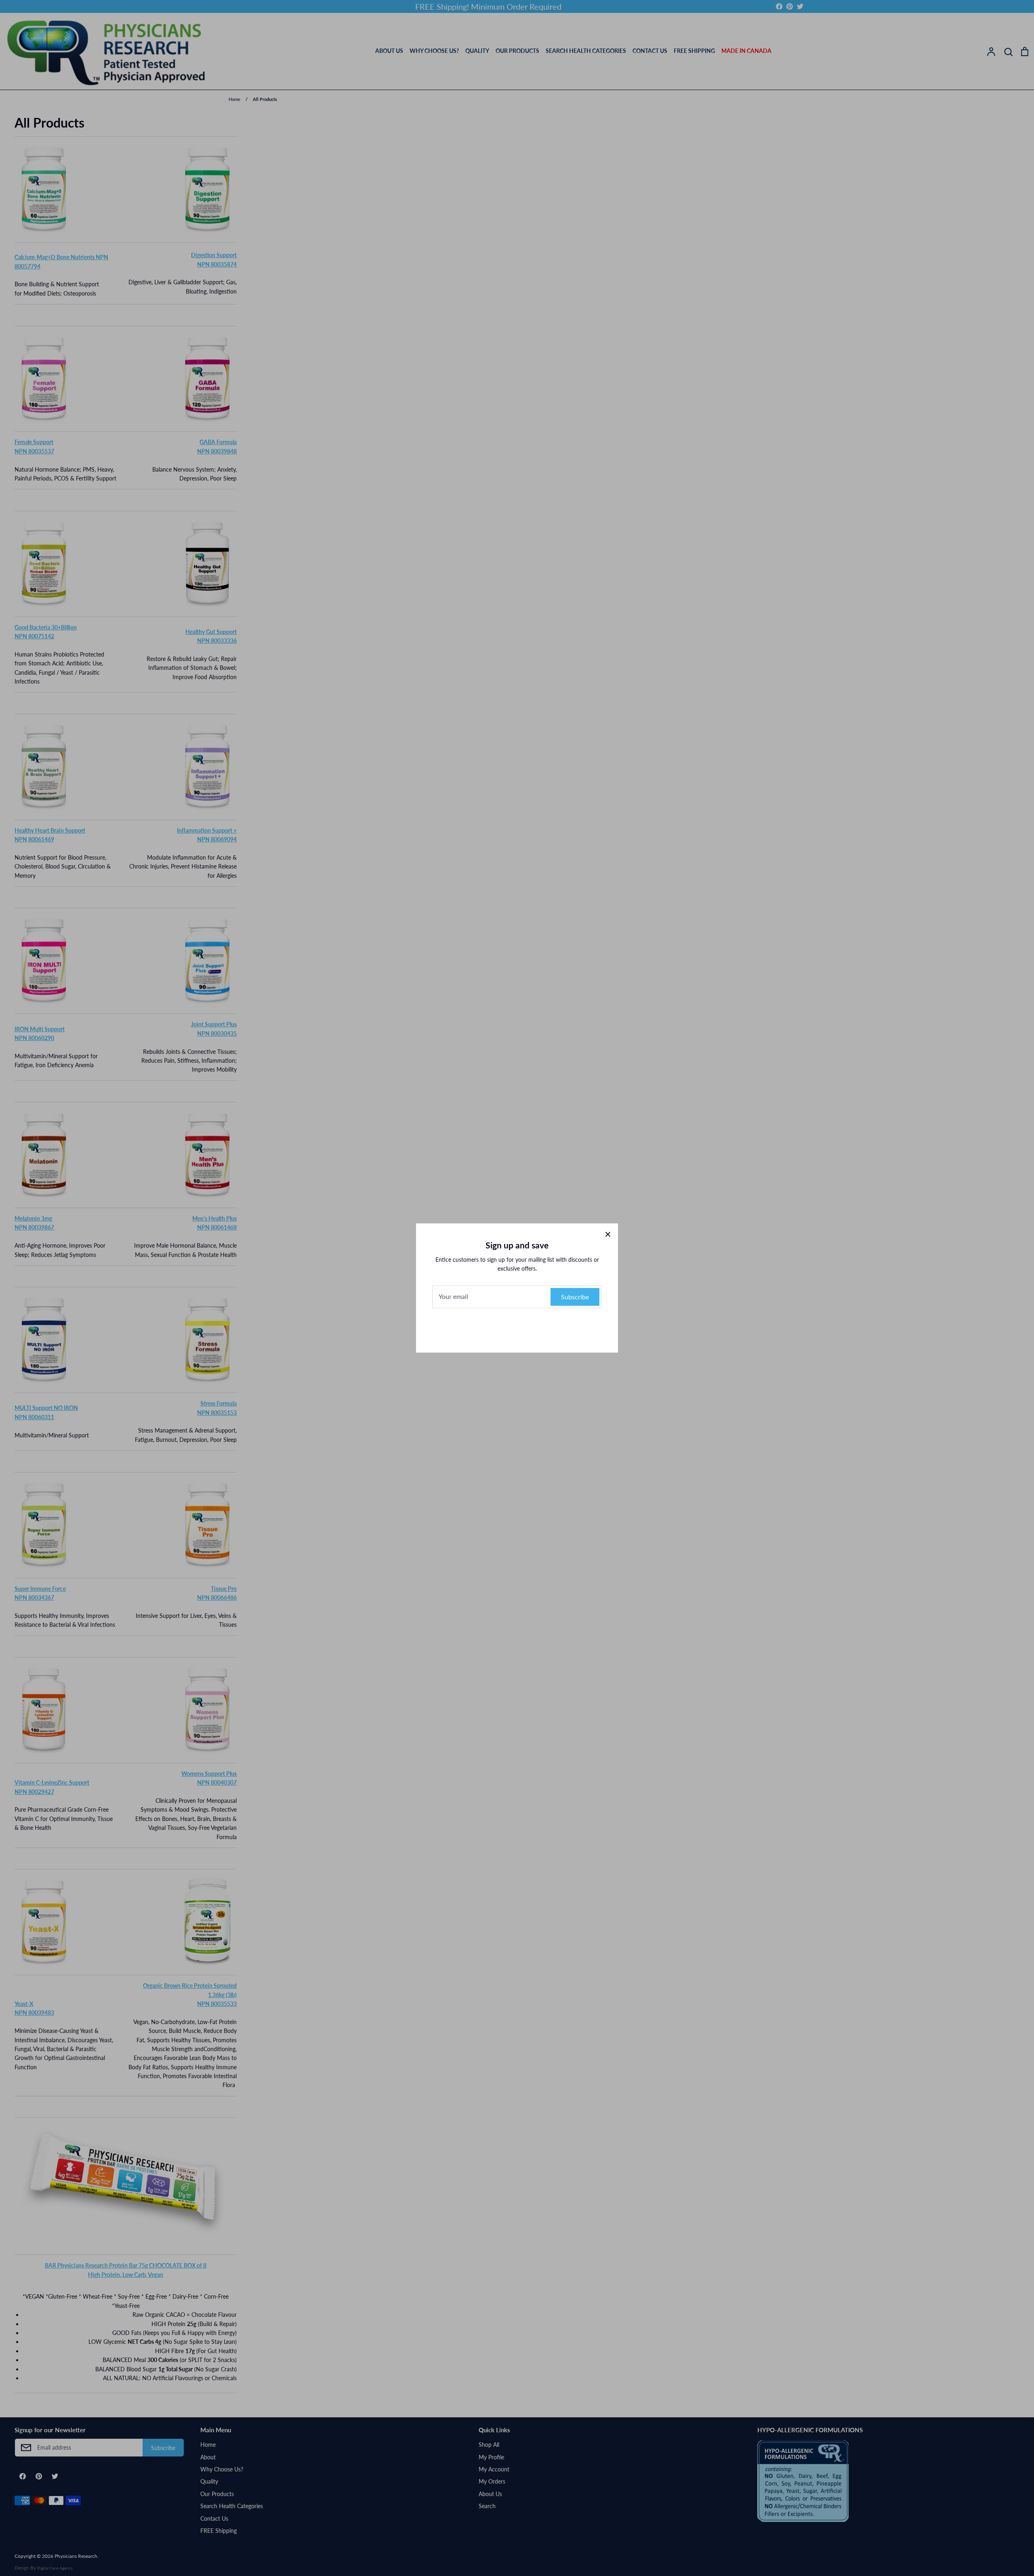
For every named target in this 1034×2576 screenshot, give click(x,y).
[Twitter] (533, 1328)
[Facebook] (501, 1328)
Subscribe (575, 1297)
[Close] (608, 1233)
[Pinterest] (517, 1328)
